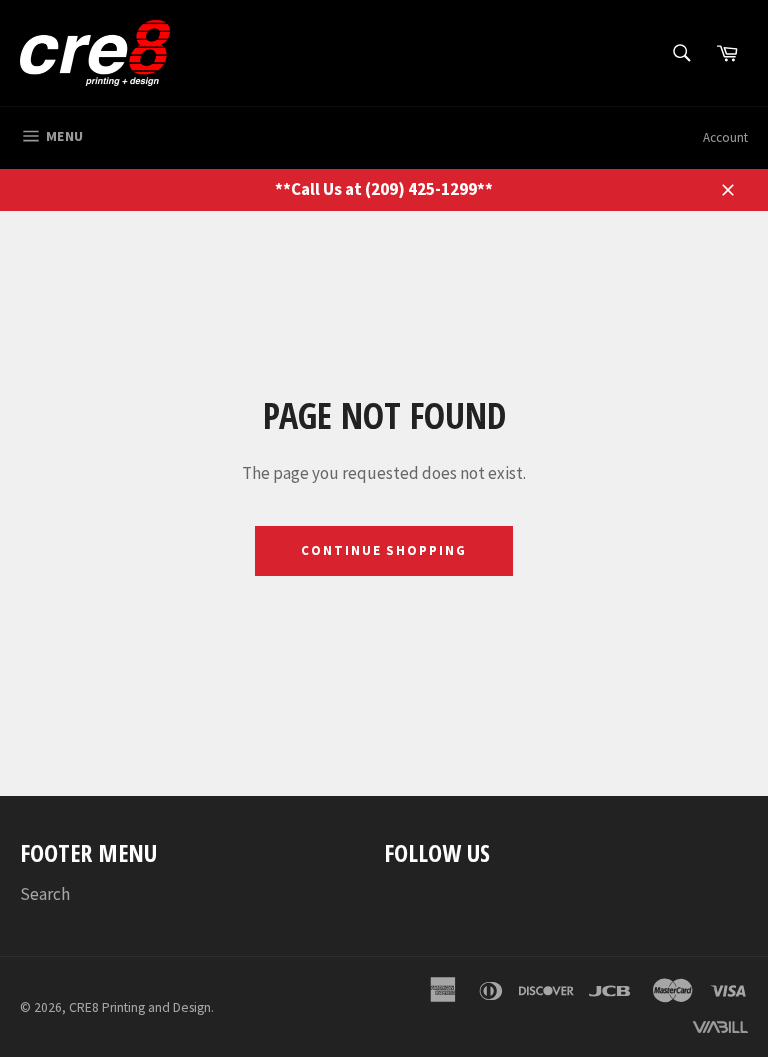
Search (45, 894)
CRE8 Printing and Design (140, 1007)
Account (725, 137)
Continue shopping (384, 550)
